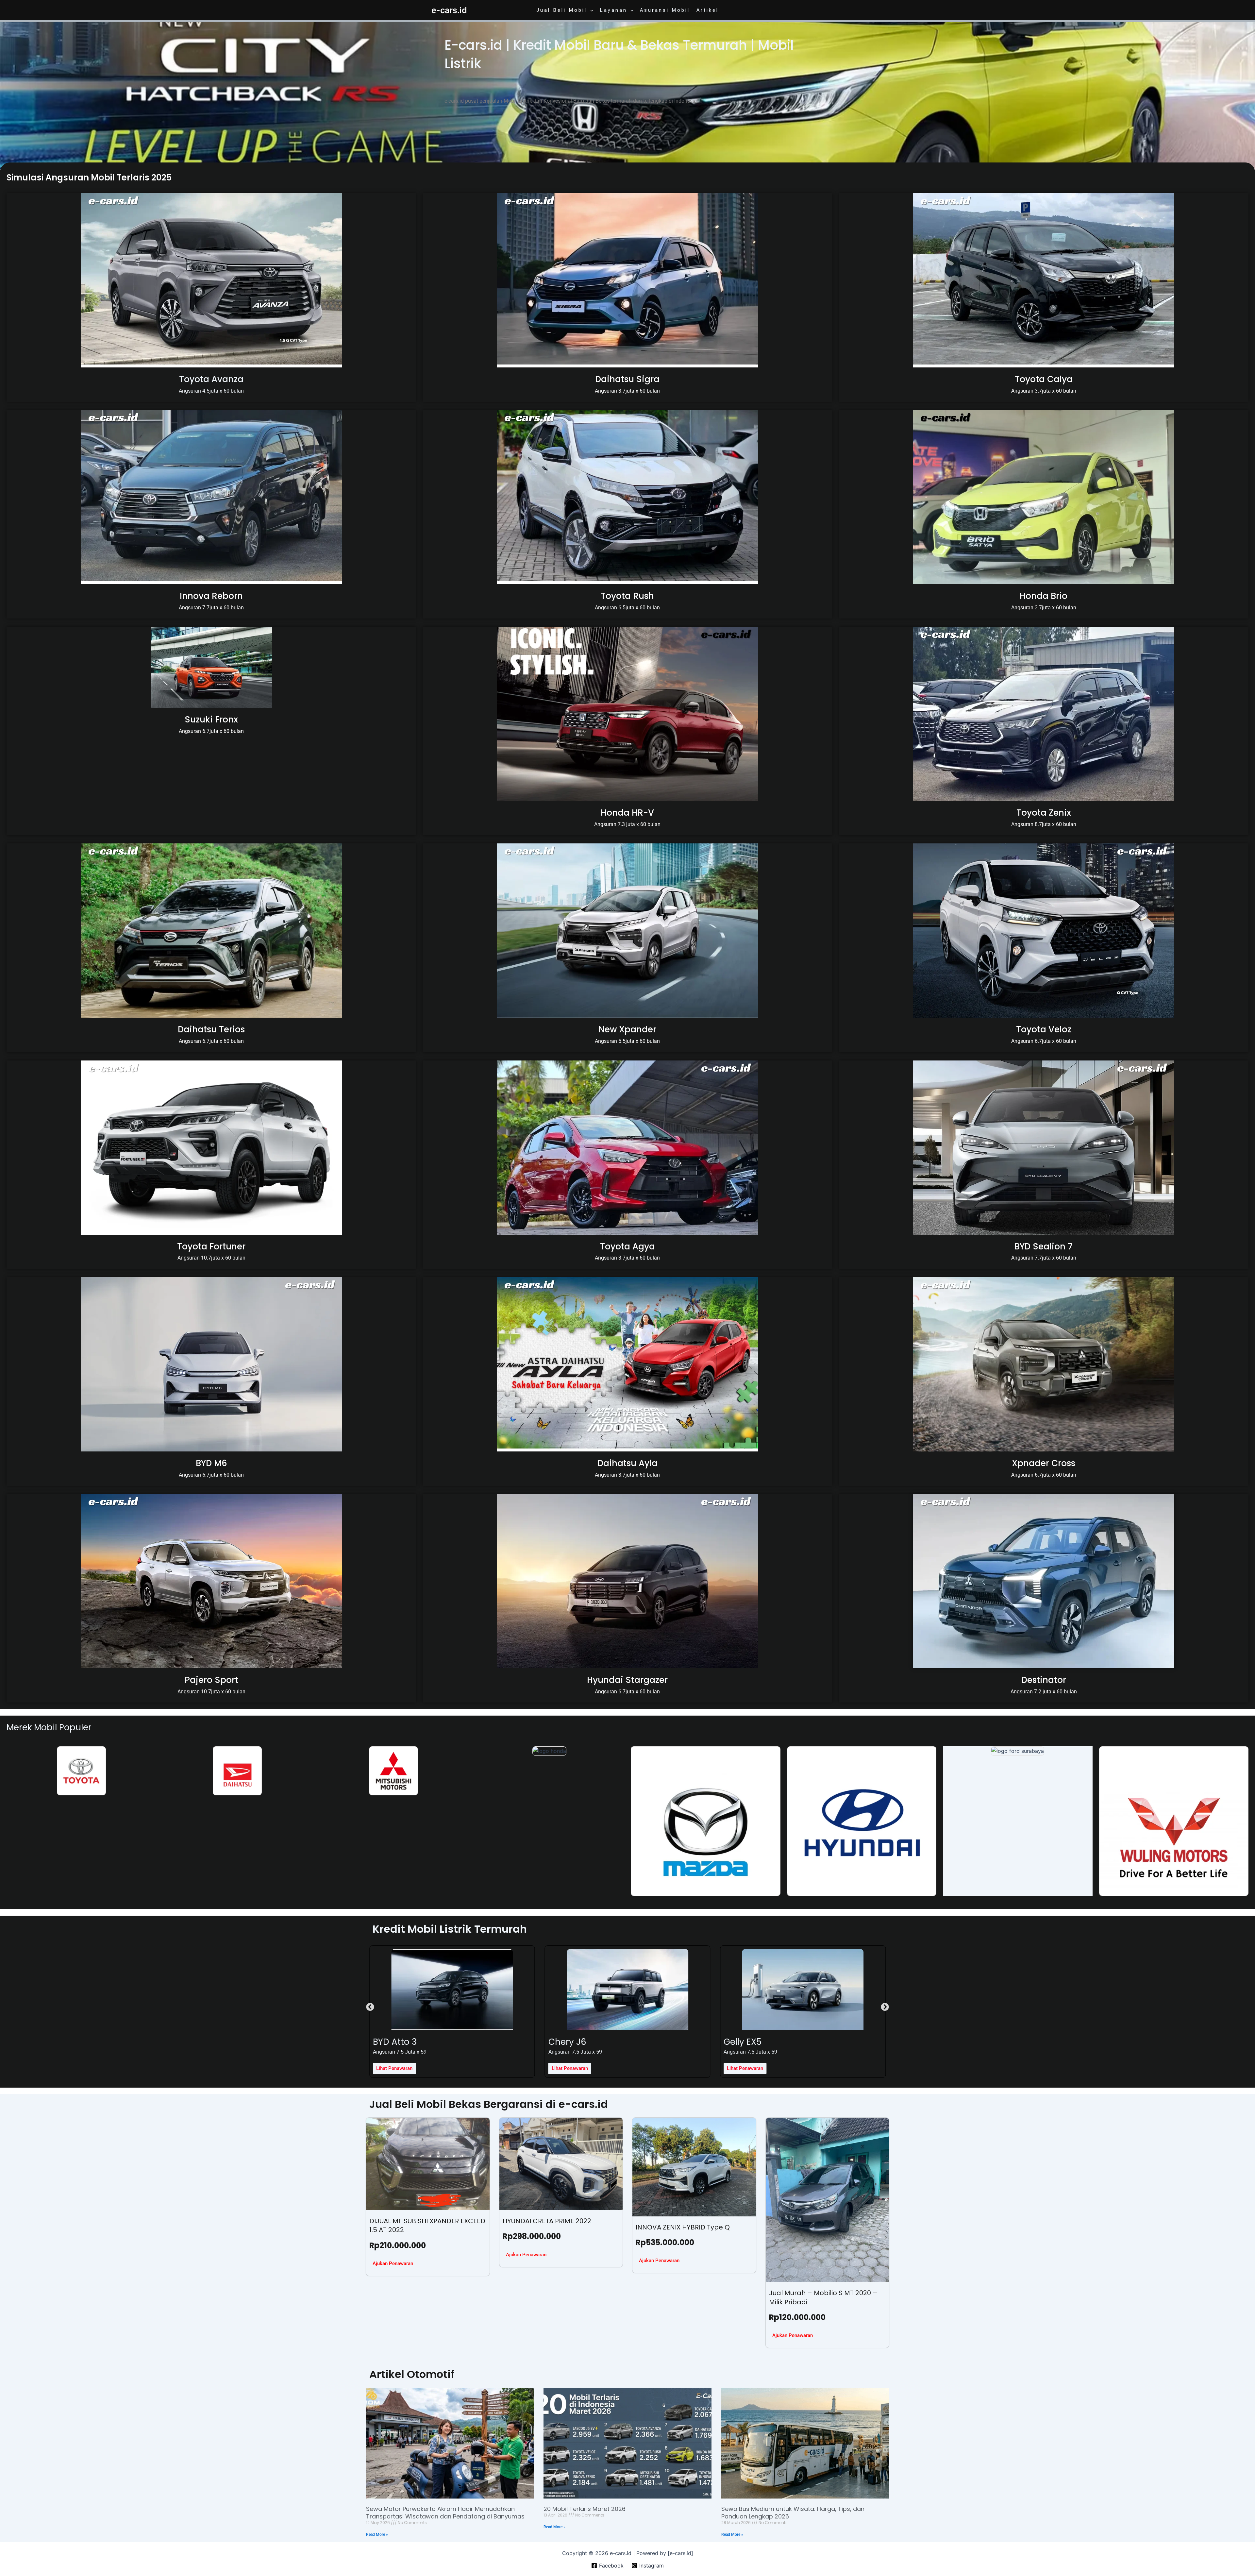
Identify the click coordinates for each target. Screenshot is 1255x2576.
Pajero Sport (211, 1680)
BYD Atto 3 (745, 2042)
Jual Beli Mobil (562, 10)
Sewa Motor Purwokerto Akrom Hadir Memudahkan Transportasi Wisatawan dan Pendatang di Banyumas (445, 2513)
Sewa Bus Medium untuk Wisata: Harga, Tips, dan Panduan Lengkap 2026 (793, 2513)
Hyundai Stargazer (627, 1680)
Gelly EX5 (392, 2042)
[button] (590, 10)
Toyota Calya (1044, 379)
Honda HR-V (627, 813)
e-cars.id (449, 10)
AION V (563, 2042)
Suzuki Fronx (211, 720)
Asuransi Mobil (665, 10)
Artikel (708, 10)
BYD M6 (211, 1463)
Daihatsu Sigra (627, 379)
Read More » (377, 2534)
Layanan (613, 10)
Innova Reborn (211, 596)
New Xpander (627, 1029)
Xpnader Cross (1044, 1463)
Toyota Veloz (1044, 1029)
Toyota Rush (627, 596)
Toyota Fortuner (211, 1246)
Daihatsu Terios (211, 1029)
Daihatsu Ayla (627, 1463)
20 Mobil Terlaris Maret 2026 (585, 2509)
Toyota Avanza (211, 379)
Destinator (1044, 1680)
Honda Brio (1044, 596)
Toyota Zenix (1044, 813)
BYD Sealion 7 (1044, 1246)
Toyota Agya (627, 1246)
